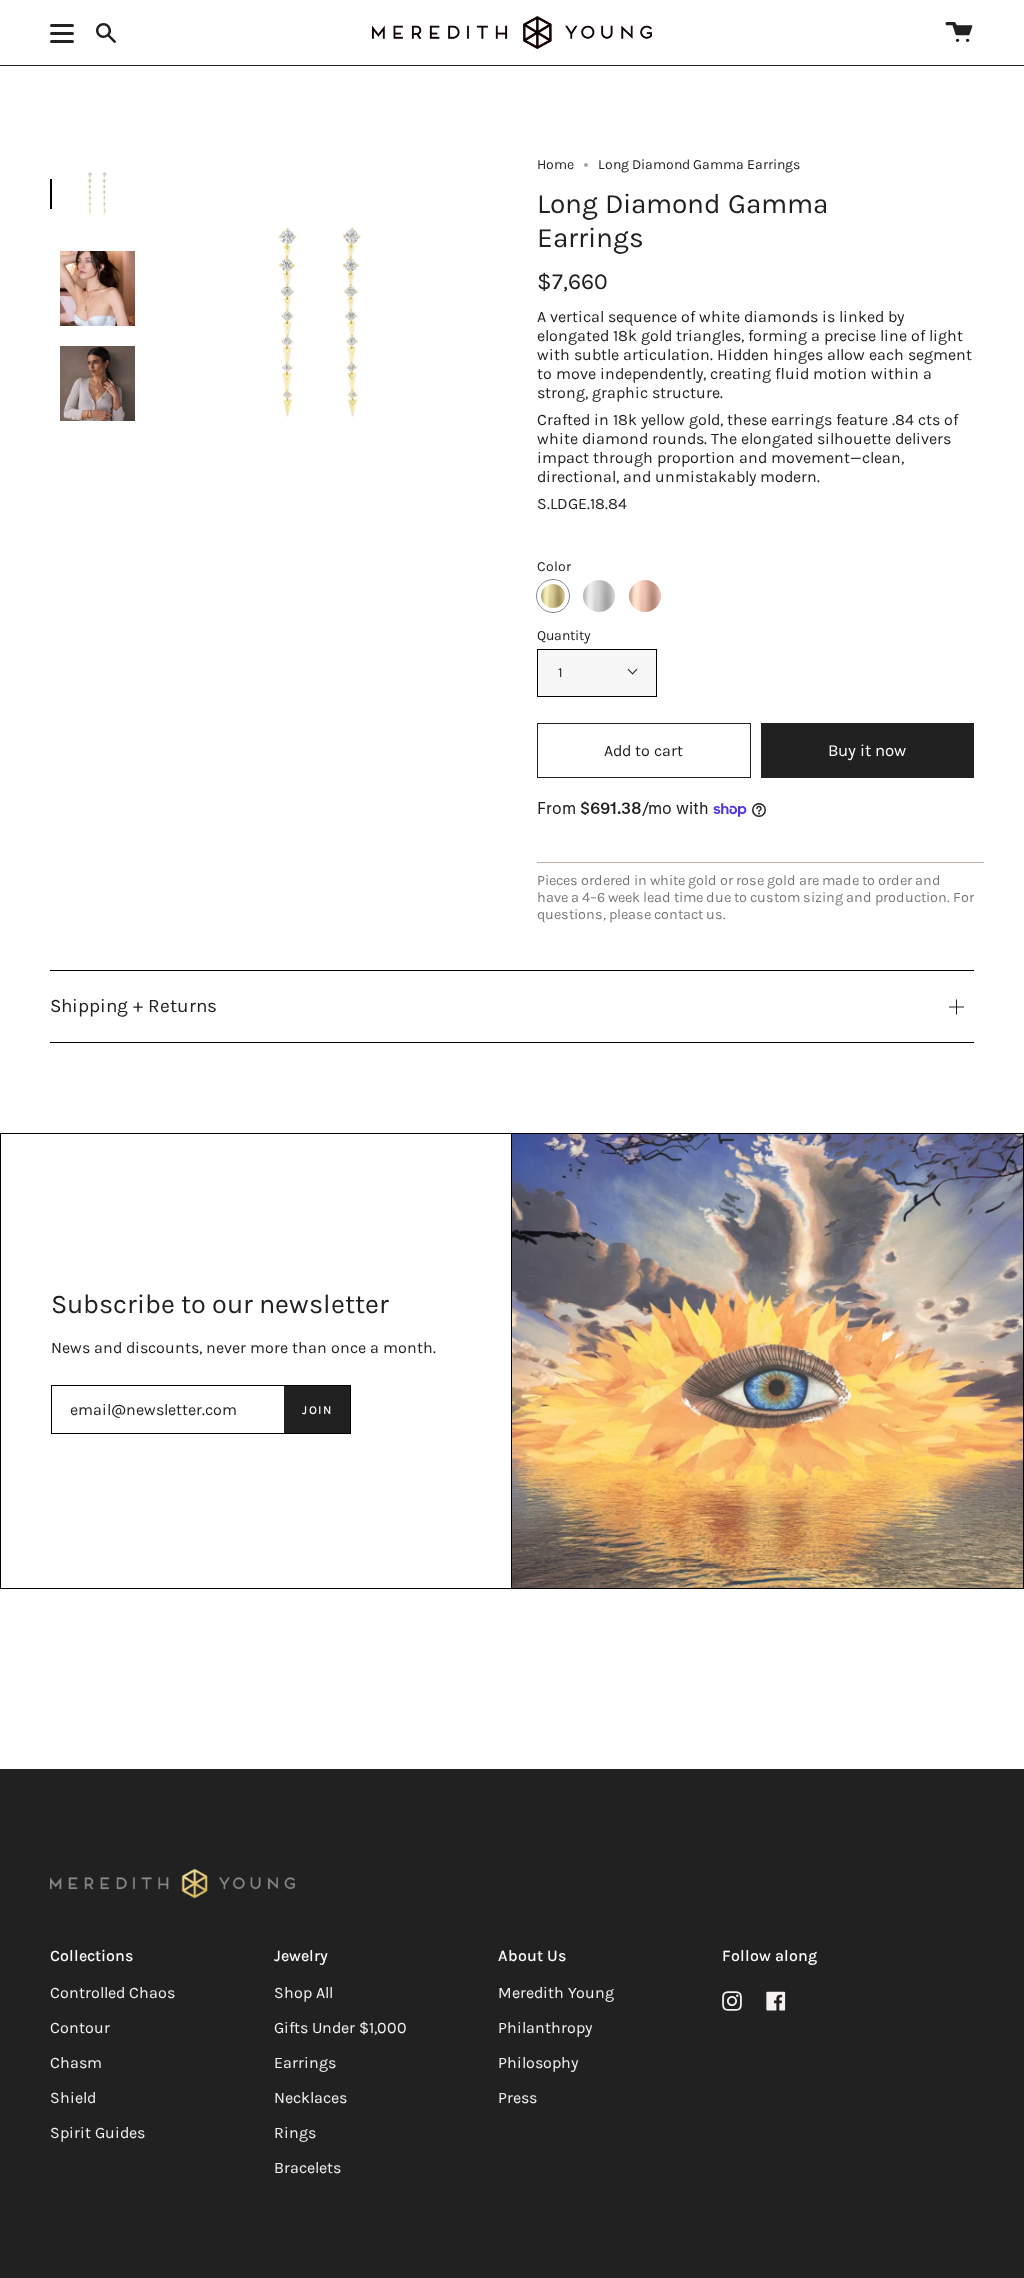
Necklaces (310, 2097)
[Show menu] (65, 33)
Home (555, 164)
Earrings (305, 2062)
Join (317, 1410)
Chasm (76, 2062)
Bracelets (307, 2167)
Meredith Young (556, 1992)
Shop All (303, 1992)
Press (517, 2097)
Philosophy (538, 2062)
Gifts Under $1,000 (340, 2027)
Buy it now (867, 750)
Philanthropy (545, 2027)
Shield (73, 2097)
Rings (295, 2132)
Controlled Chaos (112, 1992)
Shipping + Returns (133, 1006)
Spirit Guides (97, 2132)
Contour (80, 2027)
